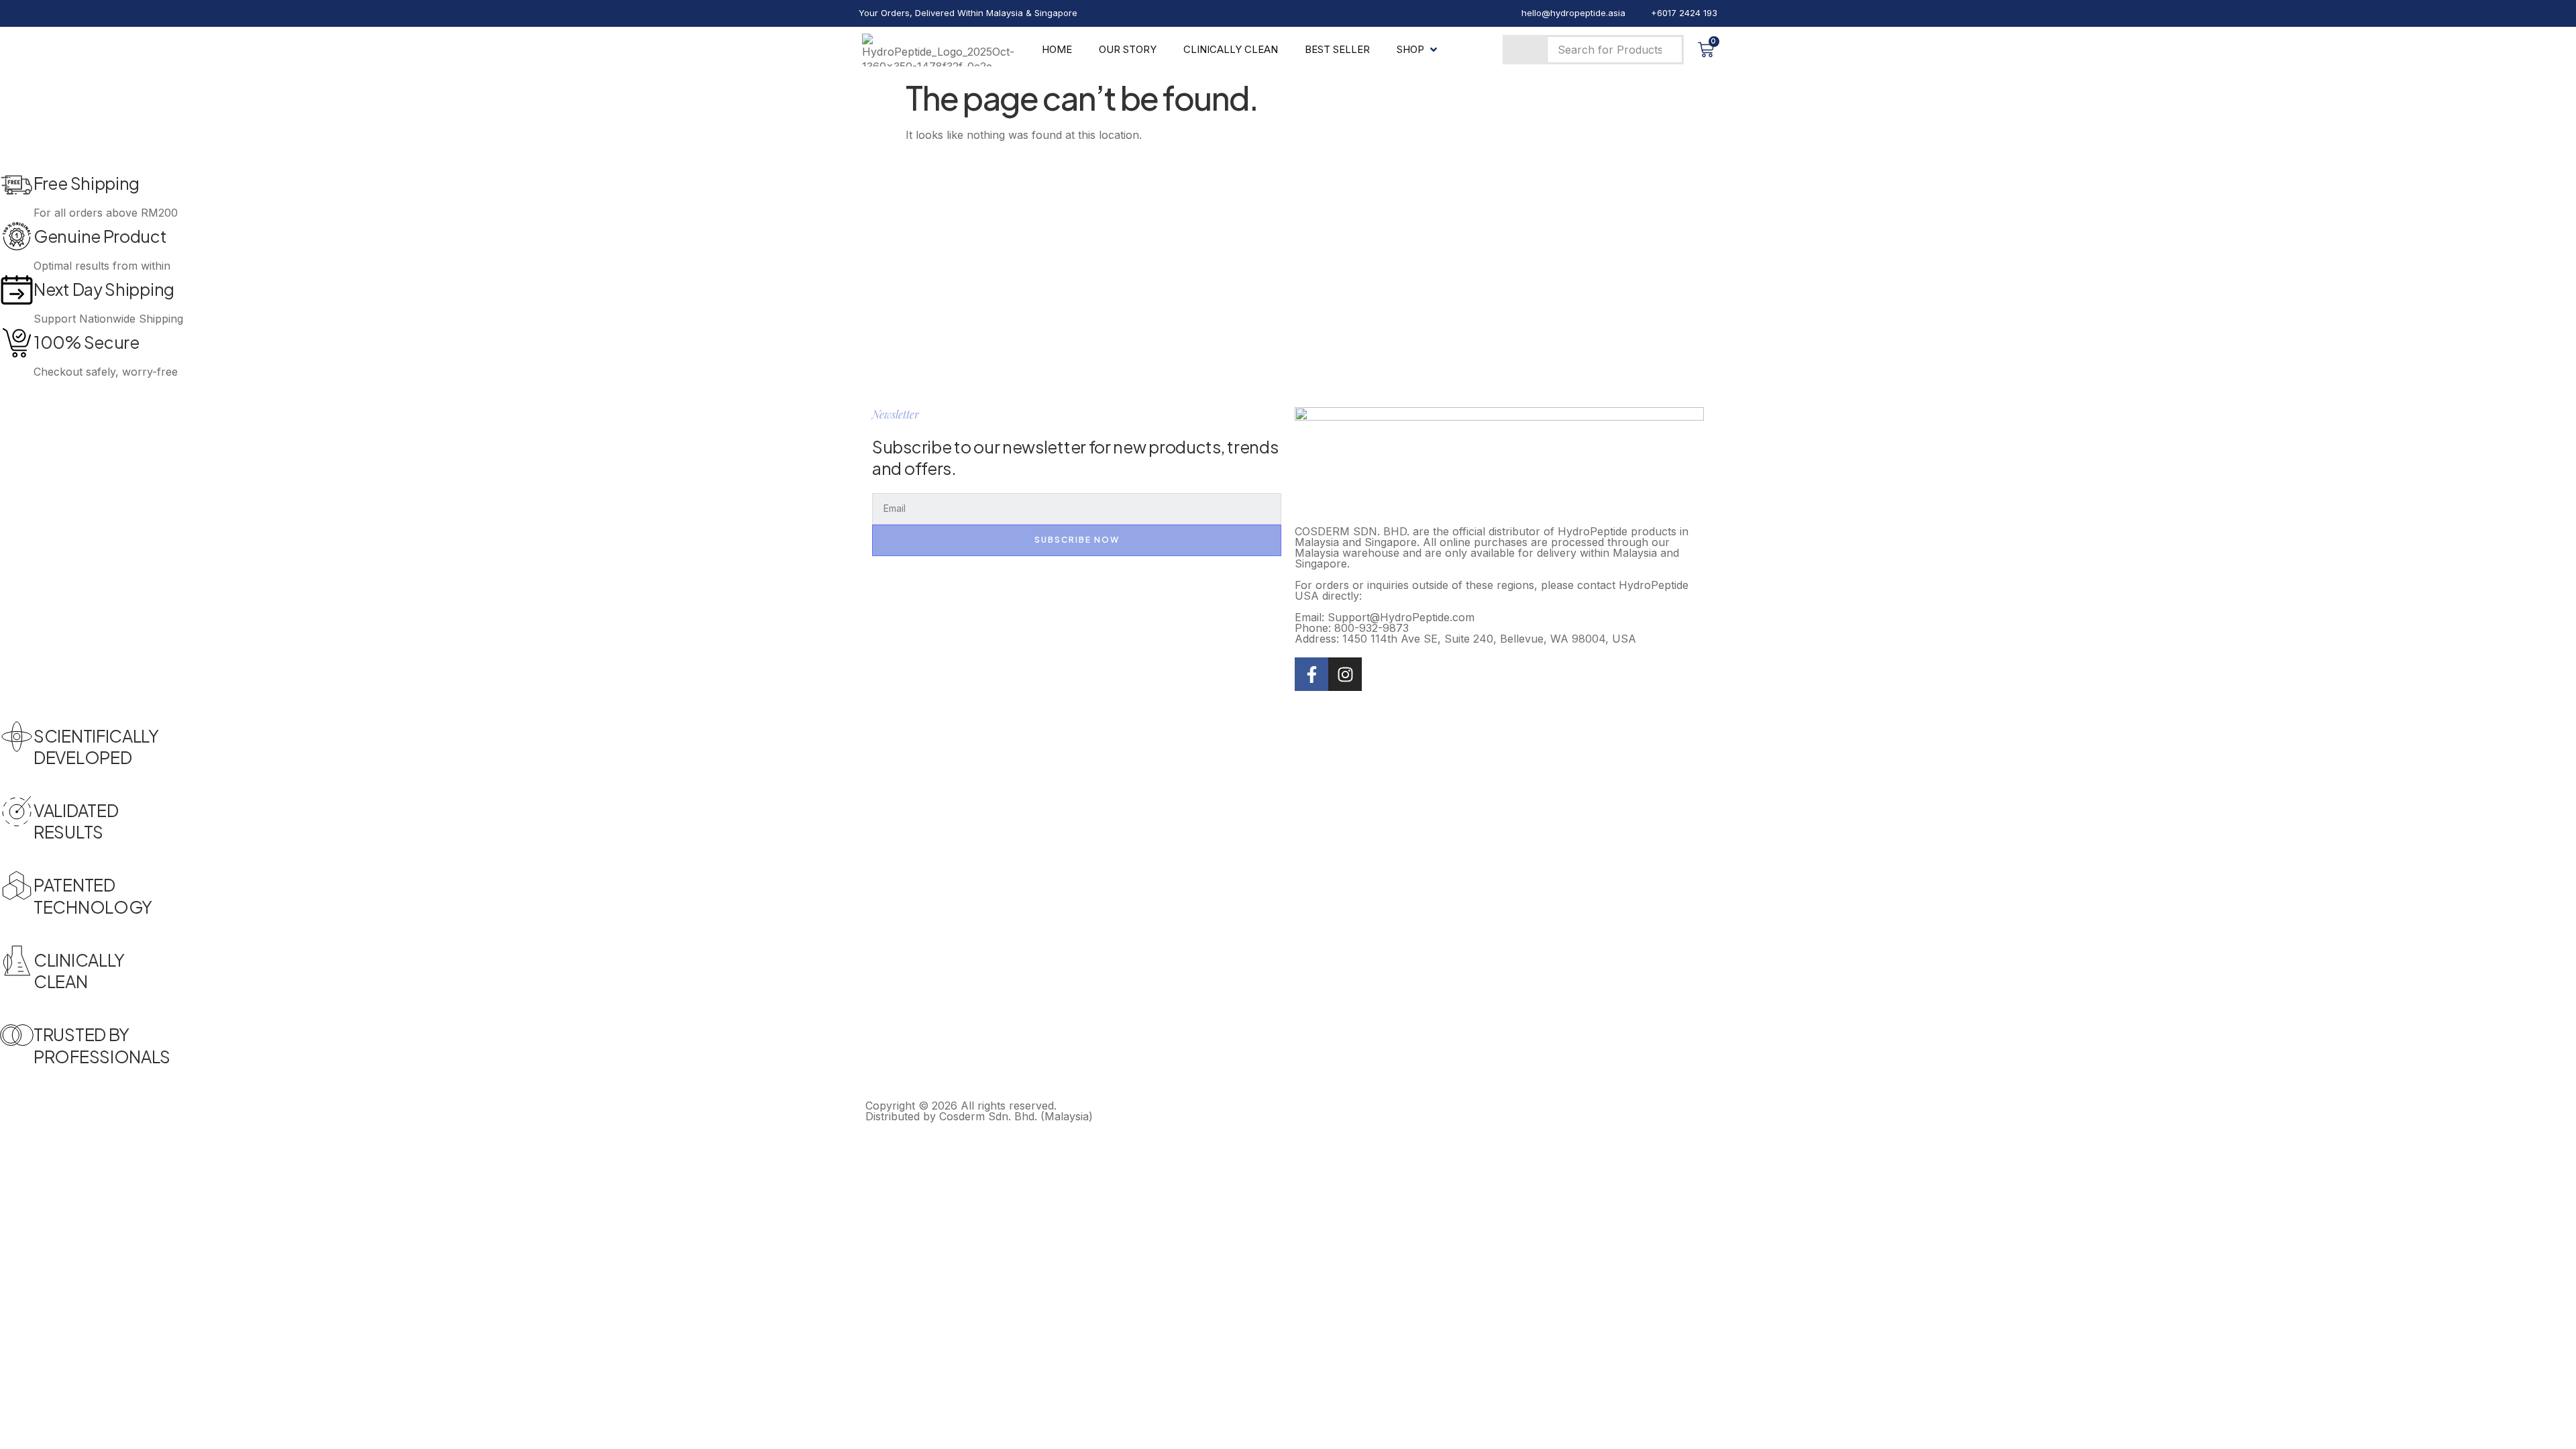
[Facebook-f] (1311, 674)
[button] (1418, 50)
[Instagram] (1345, 674)
